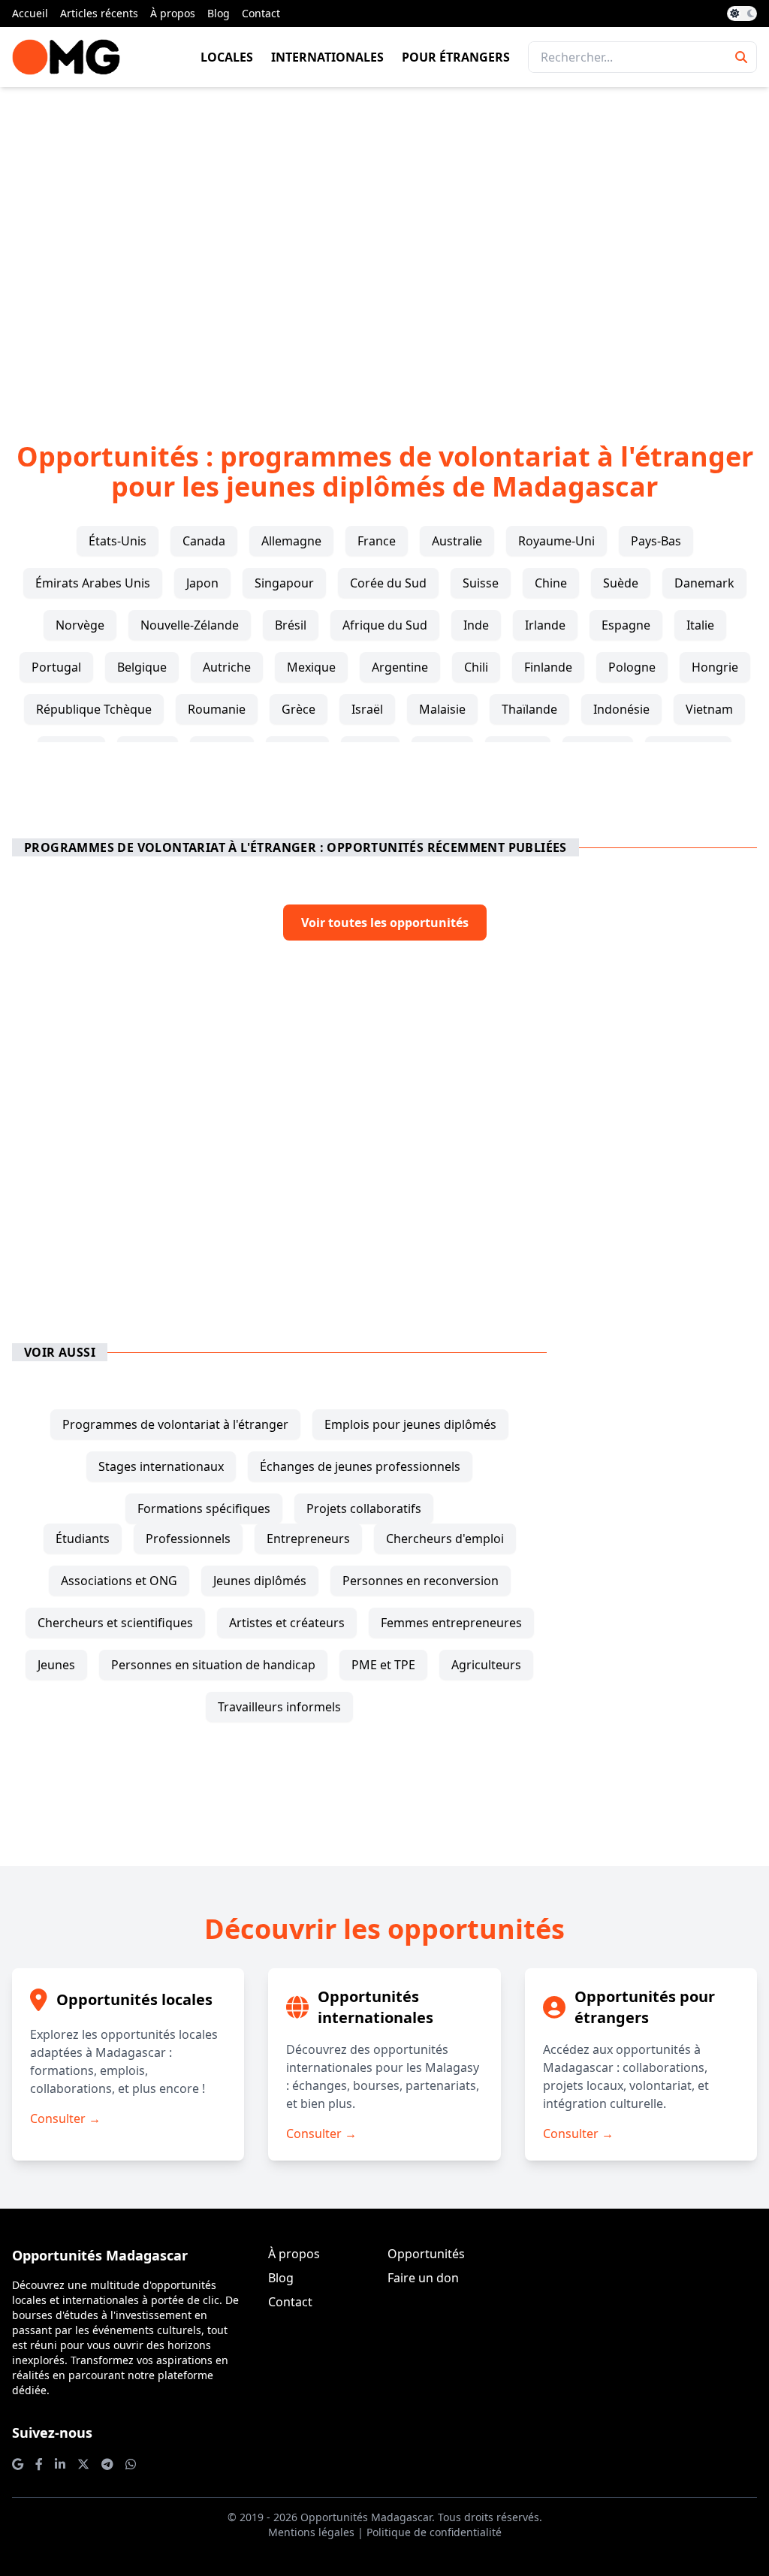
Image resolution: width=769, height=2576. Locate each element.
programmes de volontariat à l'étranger (175, 1424)
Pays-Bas (656, 541)
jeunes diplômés (260, 1581)
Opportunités (426, 2254)
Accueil (30, 13)
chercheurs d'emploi (445, 1539)
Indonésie (621, 709)
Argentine (400, 667)
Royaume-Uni (556, 541)
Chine (551, 583)
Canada (204, 541)
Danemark (704, 583)
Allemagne (291, 541)
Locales (227, 57)
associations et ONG (119, 1581)
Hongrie (715, 667)
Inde (476, 625)
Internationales (327, 57)
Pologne (632, 667)
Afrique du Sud (385, 625)
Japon (202, 583)
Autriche (227, 667)
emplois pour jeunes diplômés (410, 1424)
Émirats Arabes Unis (93, 583)
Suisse (481, 583)
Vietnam (709, 709)
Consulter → (65, 2118)
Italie (700, 625)
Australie (457, 541)
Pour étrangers (456, 57)
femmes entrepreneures (451, 1623)
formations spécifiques (204, 1508)
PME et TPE (383, 1665)
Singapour (284, 583)
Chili (476, 667)
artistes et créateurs (287, 1623)
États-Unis (118, 541)
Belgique (142, 667)
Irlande (545, 625)
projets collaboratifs (364, 1508)
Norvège (80, 625)
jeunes (56, 1665)
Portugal (56, 667)
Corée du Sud (388, 583)
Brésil (291, 625)
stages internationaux (161, 1466)
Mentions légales (311, 2532)
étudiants (83, 1539)
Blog (219, 13)
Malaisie (442, 709)
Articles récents (99, 13)
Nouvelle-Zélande (190, 625)
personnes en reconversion (421, 1581)
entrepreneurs (308, 1539)
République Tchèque (94, 709)
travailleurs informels (279, 1707)
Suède (621, 583)
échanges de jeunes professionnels (360, 1466)
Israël (367, 709)
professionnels (188, 1539)
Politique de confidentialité (434, 2532)
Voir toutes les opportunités (385, 923)
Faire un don (423, 2278)
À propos (173, 13)
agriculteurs (486, 1665)
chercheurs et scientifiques (115, 1623)
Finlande (548, 667)
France (377, 541)
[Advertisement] (384, 240)
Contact (261, 13)
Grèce (299, 709)
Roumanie (217, 709)
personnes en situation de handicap (213, 1665)
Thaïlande (529, 709)
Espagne (626, 625)
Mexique (311, 667)
